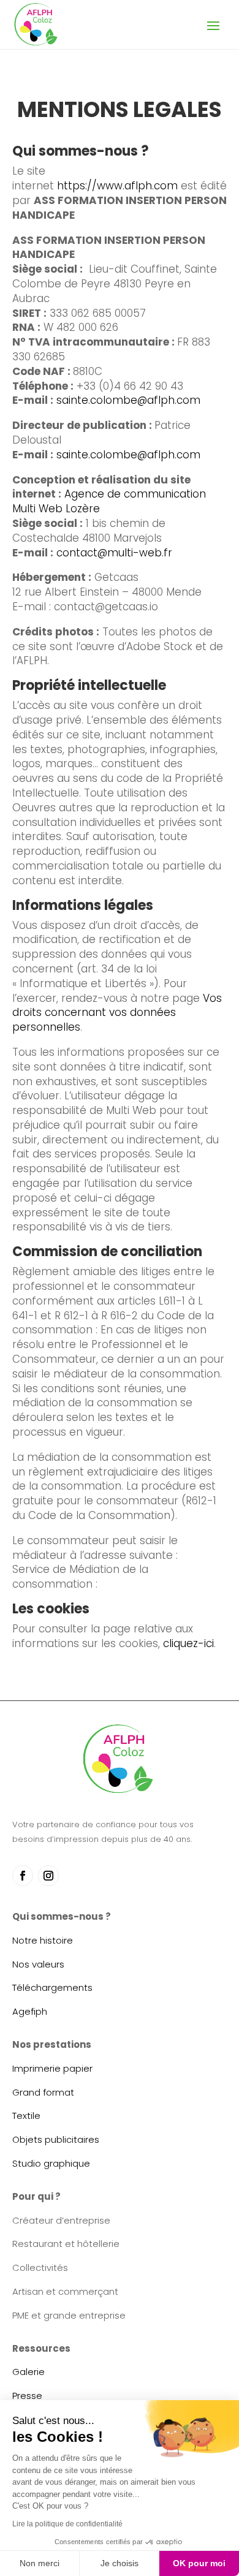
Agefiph (30, 2011)
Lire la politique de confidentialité (67, 2524)
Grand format (43, 2092)
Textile (26, 2116)
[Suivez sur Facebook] (23, 1876)
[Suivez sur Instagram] (48, 1876)
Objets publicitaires (56, 2139)
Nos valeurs (38, 1964)
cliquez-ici (188, 1643)
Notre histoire (43, 1940)
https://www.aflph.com (117, 186)
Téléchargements (52, 1987)
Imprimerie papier (52, 2068)
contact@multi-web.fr (114, 553)
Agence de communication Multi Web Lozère (109, 501)
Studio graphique (51, 2163)
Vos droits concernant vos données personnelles (117, 1013)
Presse (27, 2396)
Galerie (28, 2372)
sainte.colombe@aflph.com (128, 400)
